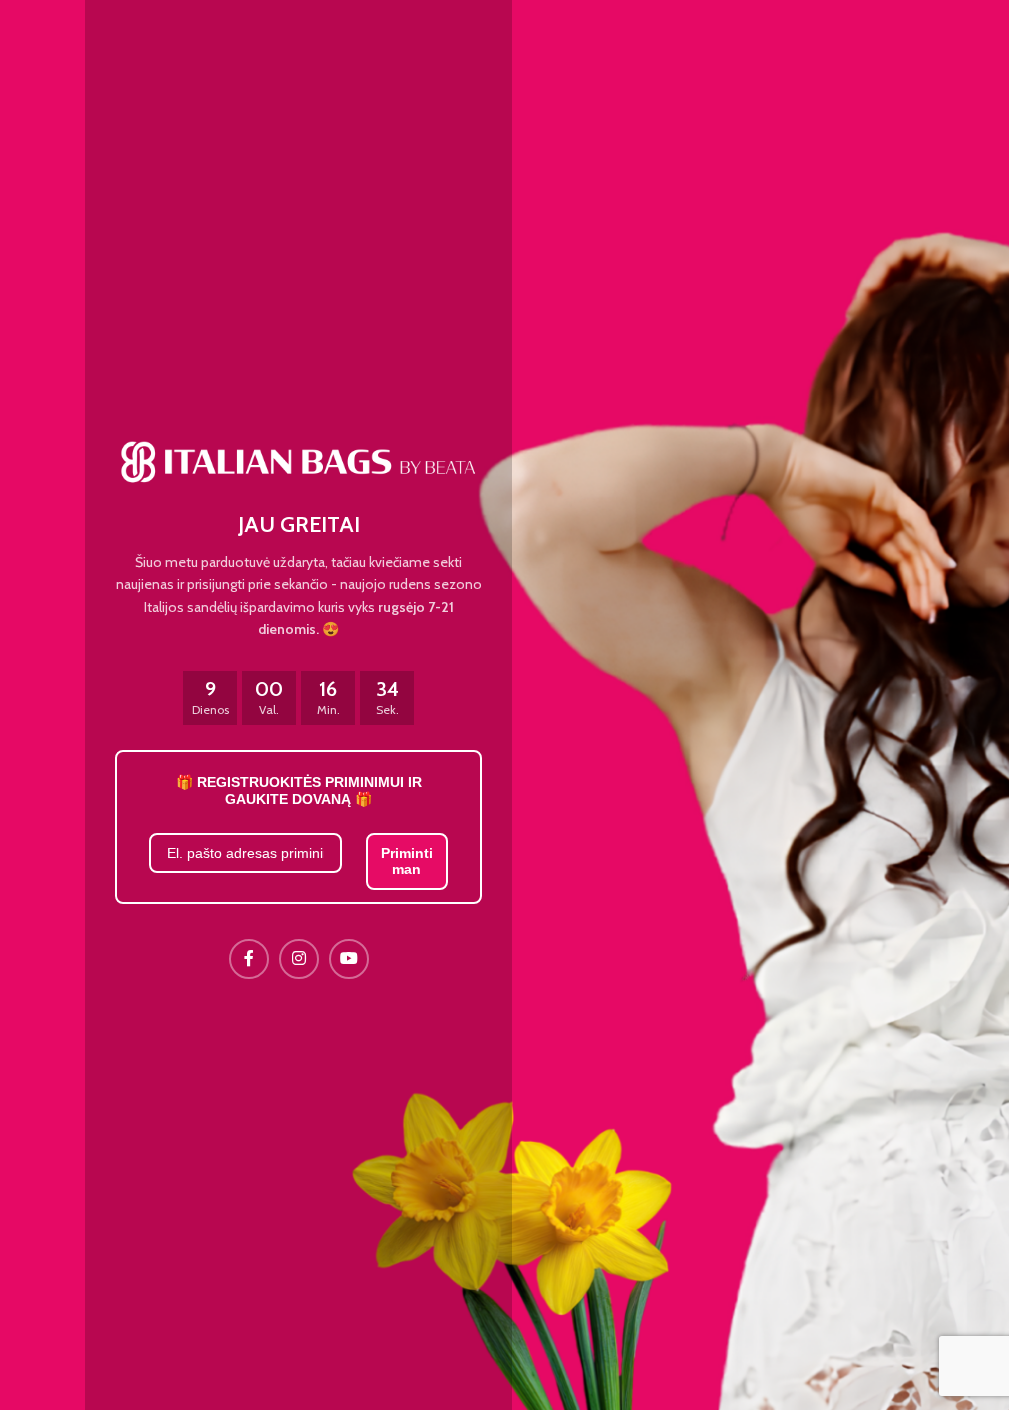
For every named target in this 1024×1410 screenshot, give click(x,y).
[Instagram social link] (299, 959)
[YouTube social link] (349, 959)
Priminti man (407, 861)
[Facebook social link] (249, 959)
